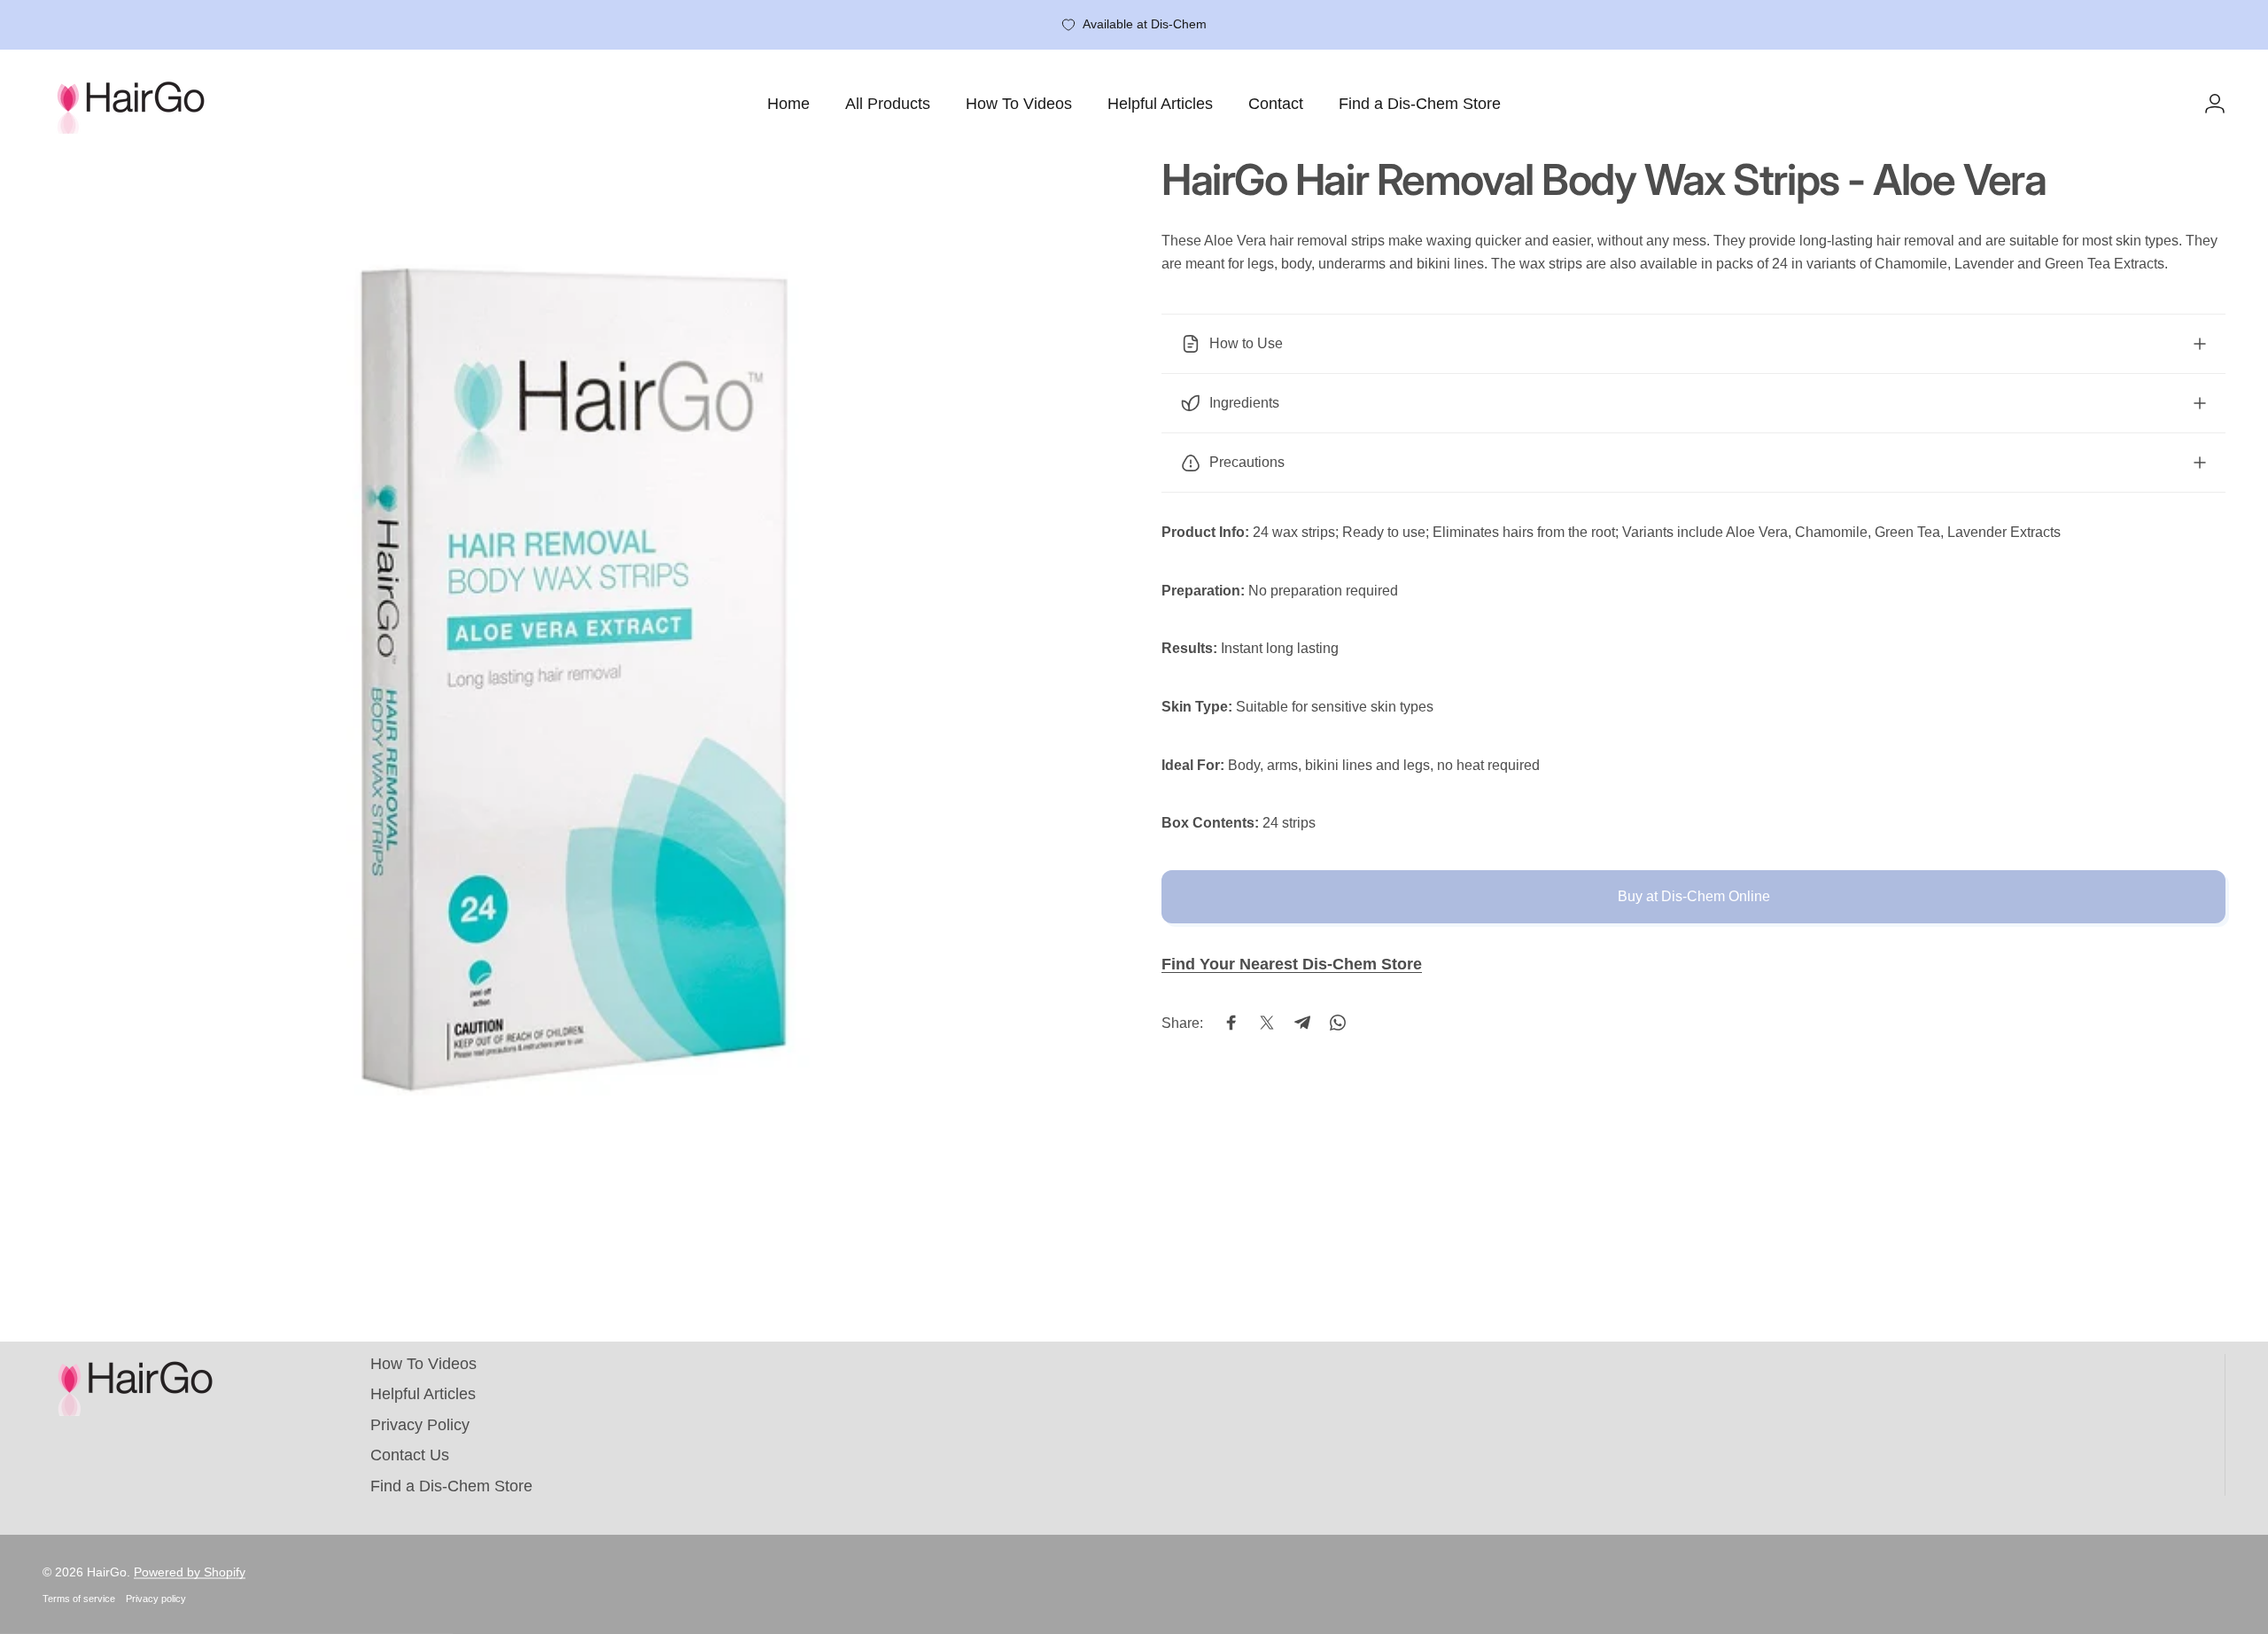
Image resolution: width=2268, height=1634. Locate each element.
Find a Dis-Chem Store (451, 1486)
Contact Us (410, 1455)
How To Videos (423, 1364)
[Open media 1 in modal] (575, 691)
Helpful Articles (423, 1394)
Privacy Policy (420, 1425)
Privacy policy (156, 1599)
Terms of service (79, 1599)
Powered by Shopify (190, 1572)
